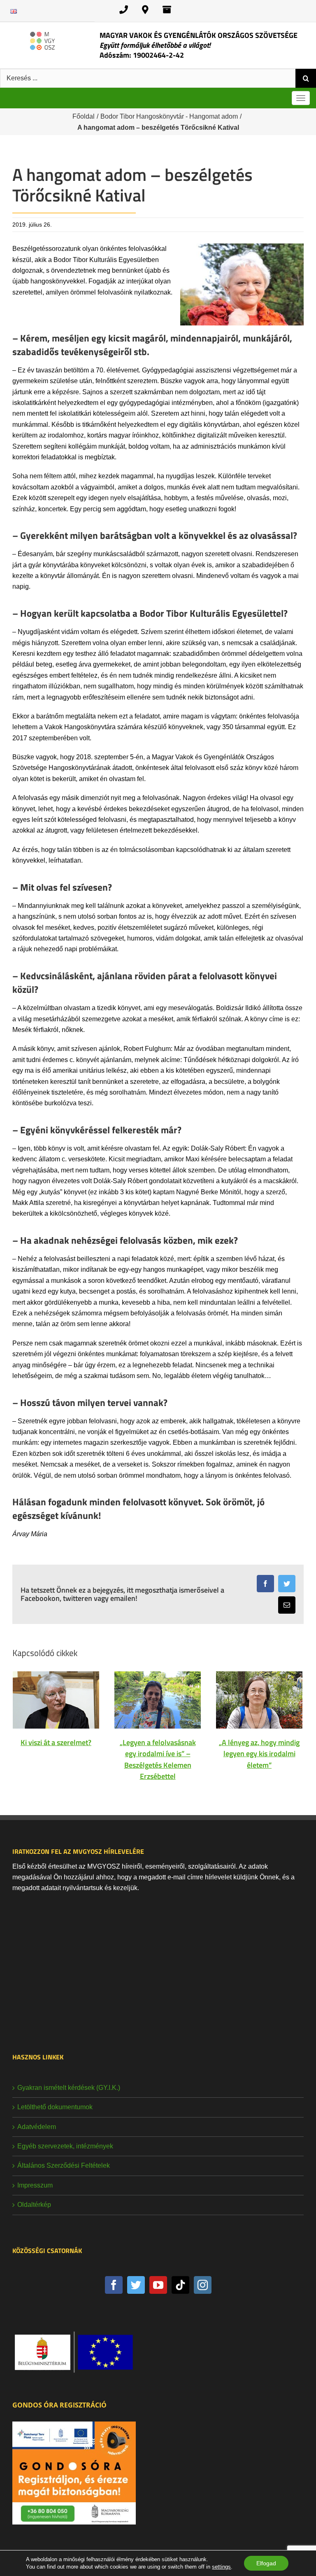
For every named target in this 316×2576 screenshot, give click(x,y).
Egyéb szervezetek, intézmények (65, 2146)
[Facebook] (114, 2285)
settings (221, 2567)
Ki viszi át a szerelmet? (56, 1742)
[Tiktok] (180, 2285)
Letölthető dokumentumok (55, 2107)
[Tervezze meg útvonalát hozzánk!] (145, 10)
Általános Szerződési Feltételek (64, 2165)
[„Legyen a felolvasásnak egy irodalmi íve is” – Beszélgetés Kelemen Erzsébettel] (158, 1700)
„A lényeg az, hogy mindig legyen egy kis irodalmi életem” (259, 1754)
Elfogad (266, 2563)
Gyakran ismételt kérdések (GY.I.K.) (69, 2088)
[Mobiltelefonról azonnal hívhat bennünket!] (124, 10)
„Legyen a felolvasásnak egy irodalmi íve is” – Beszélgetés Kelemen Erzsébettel (158, 1759)
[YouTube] (158, 2285)
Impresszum (35, 2185)
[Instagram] (203, 2285)
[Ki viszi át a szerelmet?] (56, 1700)
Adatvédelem (37, 2127)
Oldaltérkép (34, 2205)
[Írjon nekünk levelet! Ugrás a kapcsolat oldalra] (167, 10)
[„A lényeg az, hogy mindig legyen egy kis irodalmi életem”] (259, 1700)
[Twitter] (136, 2285)
